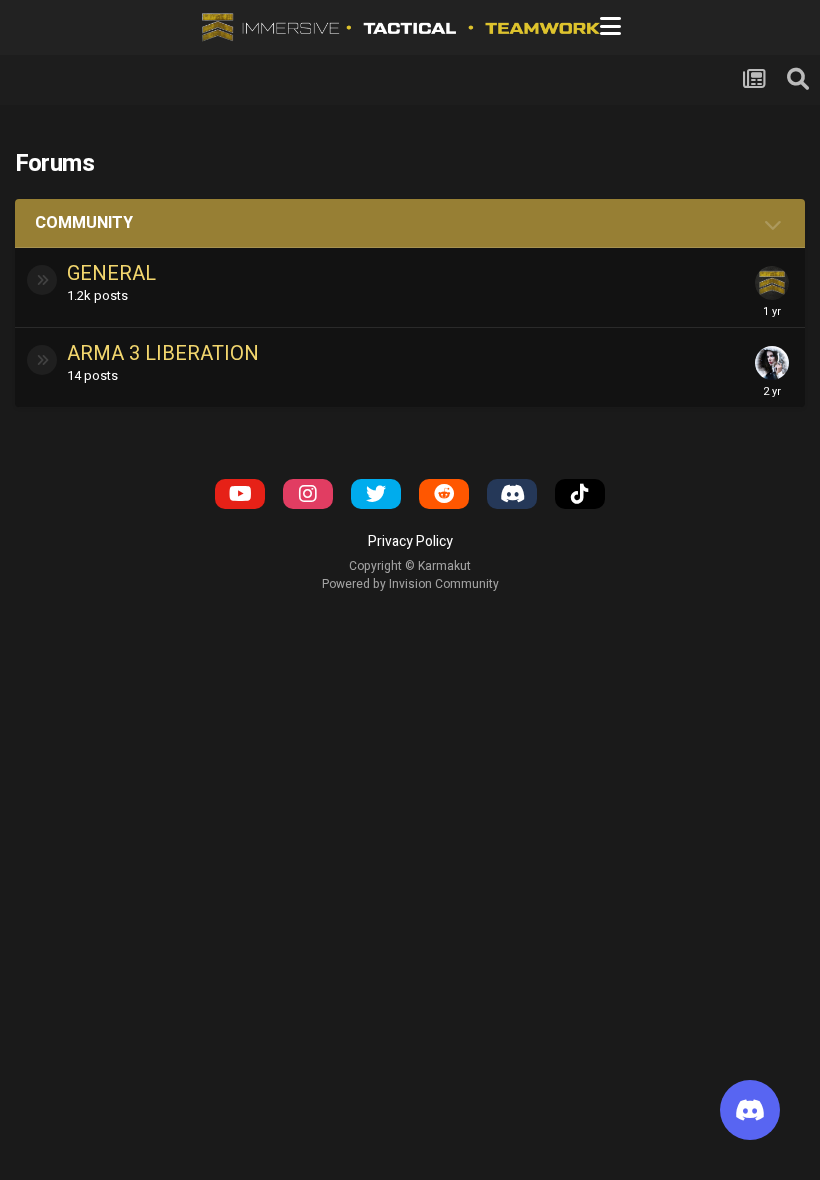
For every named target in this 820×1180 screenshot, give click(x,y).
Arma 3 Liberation (163, 353)
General (111, 273)
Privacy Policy (410, 541)
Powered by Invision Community (410, 584)
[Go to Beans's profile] (772, 363)
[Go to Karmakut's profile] (772, 283)
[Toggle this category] (775, 225)
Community (84, 223)
